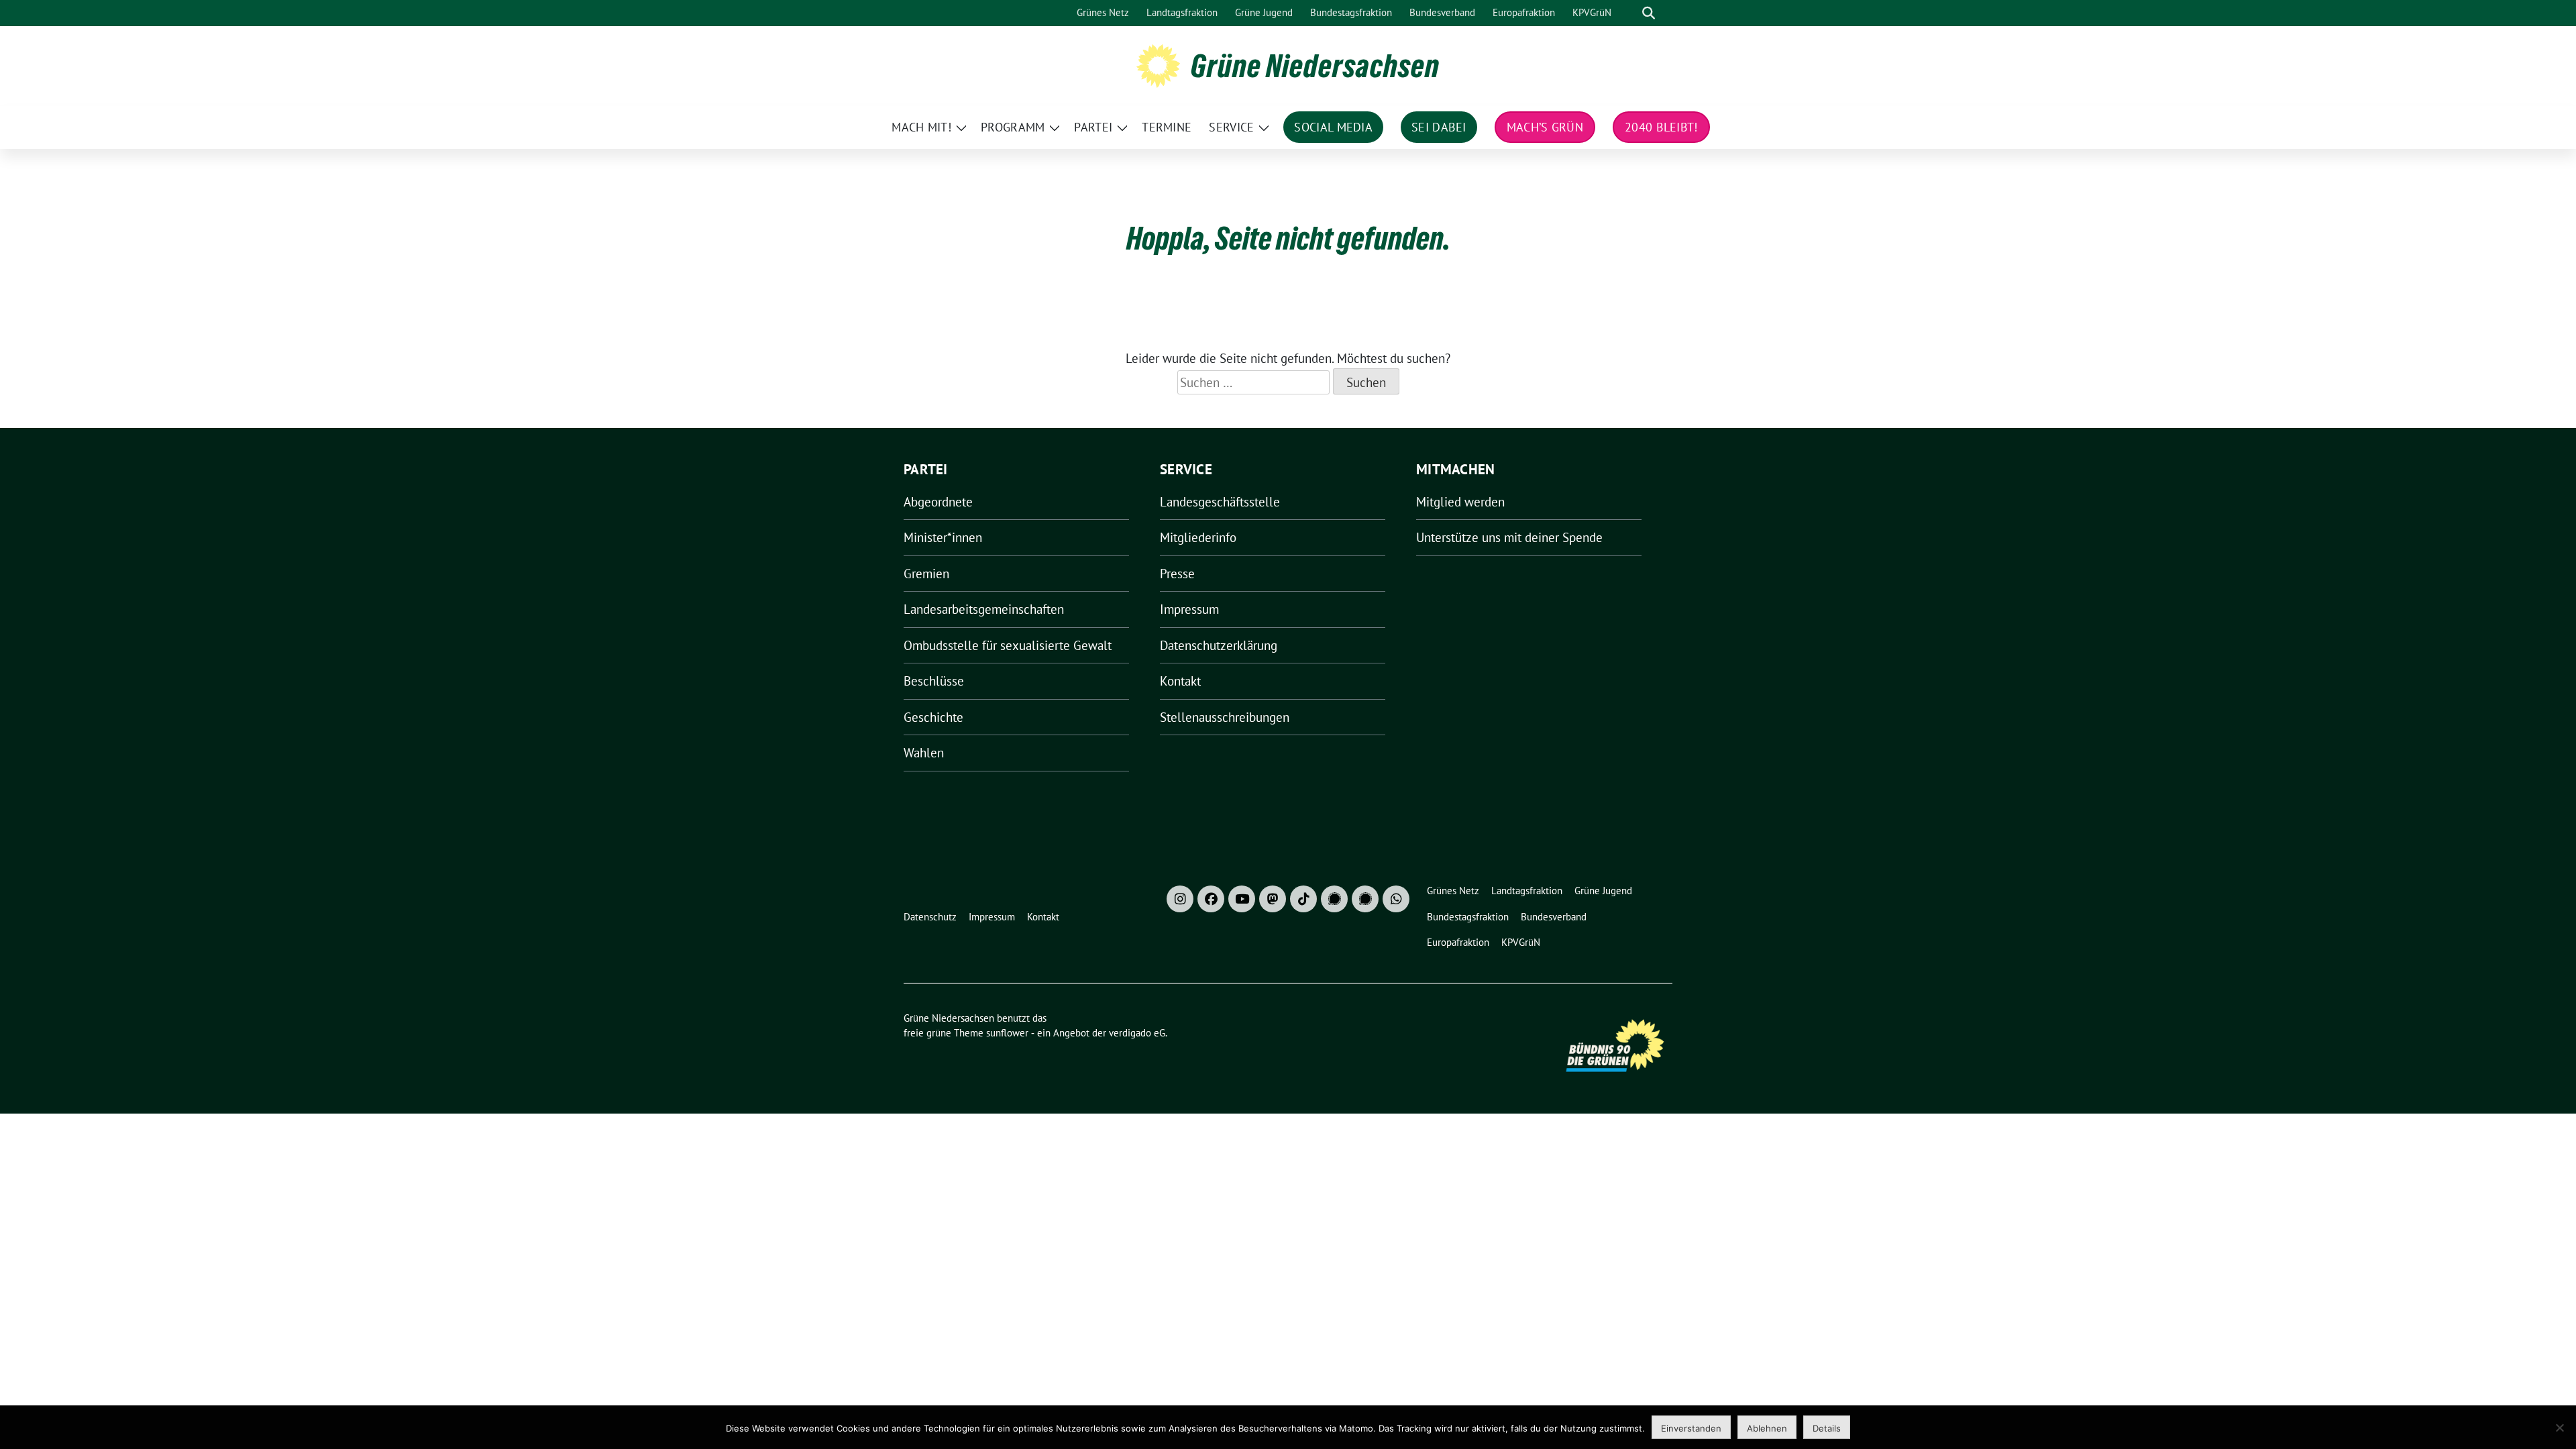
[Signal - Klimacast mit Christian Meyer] (1334, 899)
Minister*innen (943, 537)
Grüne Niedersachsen (1315, 66)
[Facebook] (1211, 899)
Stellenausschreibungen (1225, 717)
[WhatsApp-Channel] (1396, 899)
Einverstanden (1691, 1428)
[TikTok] (1303, 899)
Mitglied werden (1460, 502)
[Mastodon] (1273, 899)
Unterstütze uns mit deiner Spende (1509, 537)
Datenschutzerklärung (1219, 645)
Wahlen (924, 753)
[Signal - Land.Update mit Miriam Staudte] (1365, 899)
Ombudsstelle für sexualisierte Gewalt (1008, 645)
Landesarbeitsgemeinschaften (984, 609)
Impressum (1189, 609)
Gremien (926, 574)
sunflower (1007, 1033)
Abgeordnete (938, 502)
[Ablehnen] (2559, 1428)
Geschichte (933, 717)
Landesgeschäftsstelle (1220, 502)
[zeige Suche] (1649, 13)
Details (1827, 1428)
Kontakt (1180, 681)
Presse (1177, 574)
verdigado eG (1137, 1033)
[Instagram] (1180, 899)
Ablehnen (1767, 1428)
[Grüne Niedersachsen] (1158, 64)
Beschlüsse (934, 681)
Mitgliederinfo (1198, 537)
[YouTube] (1242, 899)
